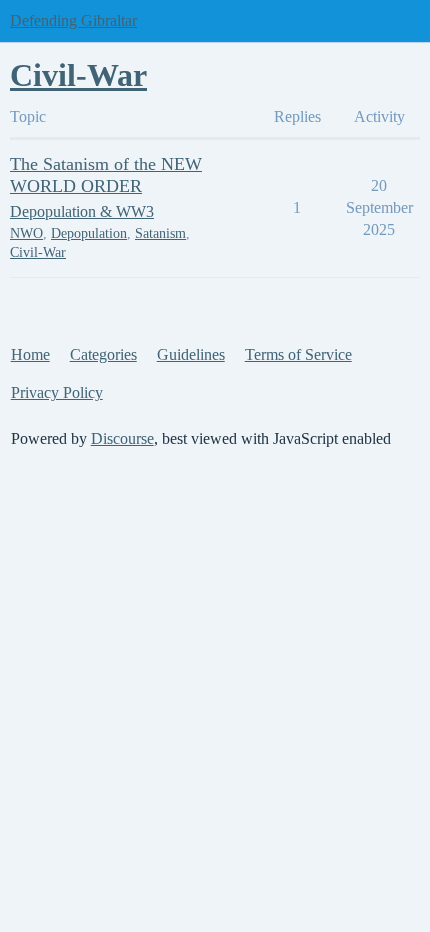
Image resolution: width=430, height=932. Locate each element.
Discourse (122, 438)
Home (30, 354)
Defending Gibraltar (73, 20)
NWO (26, 233)
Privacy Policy (57, 392)
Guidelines (191, 354)
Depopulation (89, 233)
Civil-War (38, 252)
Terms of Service (298, 354)
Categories (103, 354)
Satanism (160, 233)
